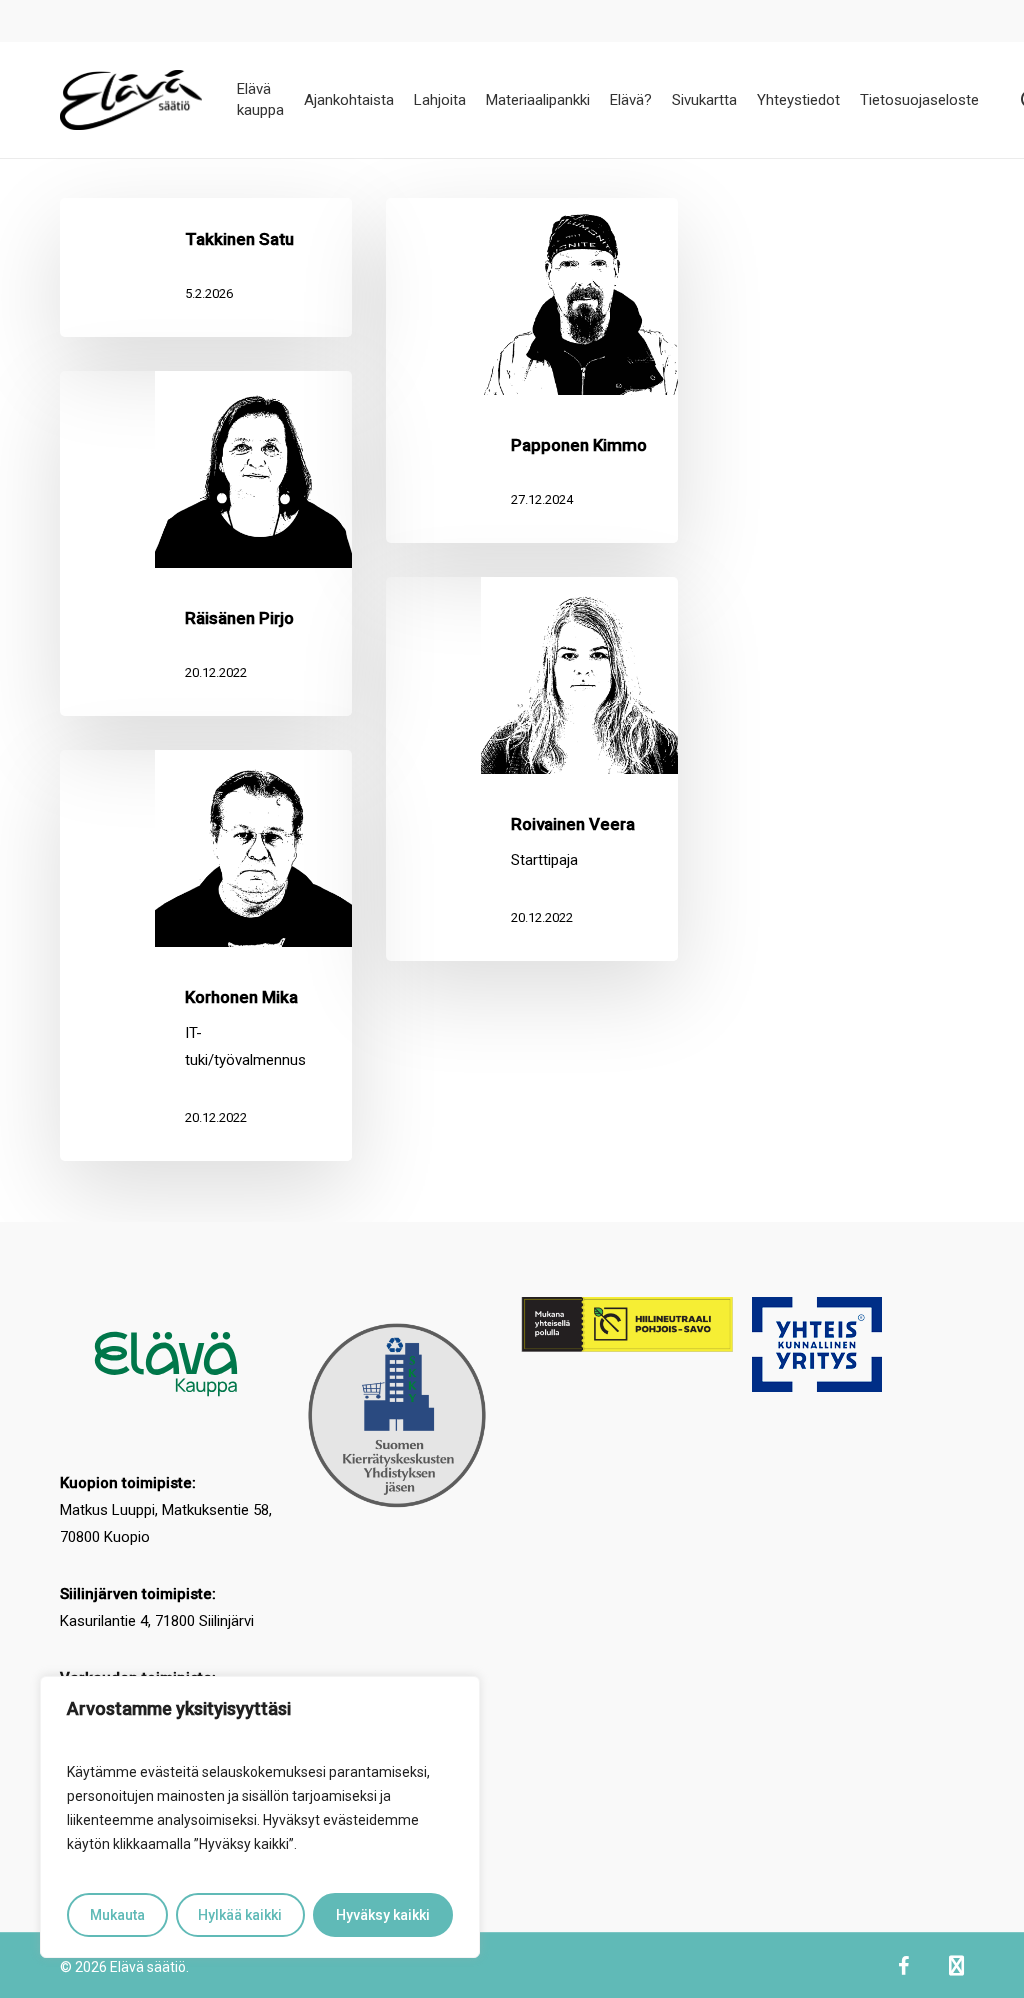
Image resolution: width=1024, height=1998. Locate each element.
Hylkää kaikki (240, 1915)
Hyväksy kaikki (383, 1915)
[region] (260, 1817)
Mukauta (117, 1915)
